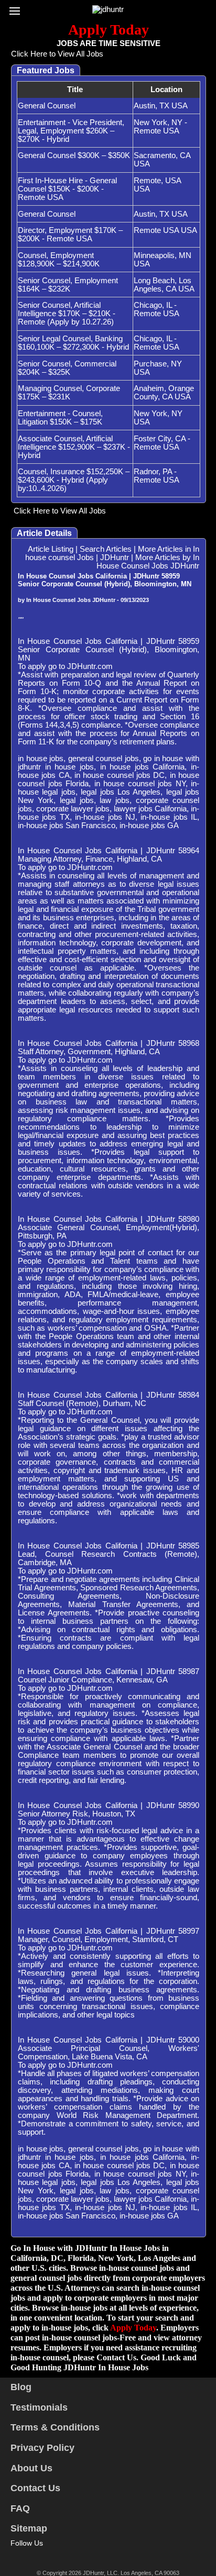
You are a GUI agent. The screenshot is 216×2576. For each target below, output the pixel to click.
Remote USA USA (165, 230)
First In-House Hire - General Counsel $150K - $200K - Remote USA (67, 189)
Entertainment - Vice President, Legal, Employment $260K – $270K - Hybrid (71, 131)
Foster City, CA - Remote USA (162, 443)
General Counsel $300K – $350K (74, 155)
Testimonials (39, 2407)
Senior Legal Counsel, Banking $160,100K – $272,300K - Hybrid (73, 343)
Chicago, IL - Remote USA (156, 309)
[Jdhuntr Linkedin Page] (46, 2555)
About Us (31, 2468)
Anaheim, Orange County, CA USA (164, 393)
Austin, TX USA (161, 106)
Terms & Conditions (55, 2427)
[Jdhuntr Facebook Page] (16, 2555)
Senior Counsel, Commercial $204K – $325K (67, 368)
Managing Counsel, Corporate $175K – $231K (69, 393)
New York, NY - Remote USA (160, 127)
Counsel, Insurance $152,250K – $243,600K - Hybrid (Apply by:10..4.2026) (74, 480)
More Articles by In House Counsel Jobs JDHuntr (148, 562)
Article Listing (51, 549)
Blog (21, 2387)
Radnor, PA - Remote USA (156, 476)
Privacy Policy (42, 2448)
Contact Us (35, 2488)
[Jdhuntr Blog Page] (61, 2555)
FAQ (20, 2508)
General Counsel (47, 106)
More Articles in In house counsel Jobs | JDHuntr (112, 553)
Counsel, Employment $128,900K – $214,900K (59, 260)
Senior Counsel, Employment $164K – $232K (68, 285)
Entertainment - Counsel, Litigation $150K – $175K (60, 418)
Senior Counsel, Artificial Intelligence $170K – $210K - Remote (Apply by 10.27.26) (67, 314)
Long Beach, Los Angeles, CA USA (164, 285)
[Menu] (17, 8)
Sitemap (29, 2528)
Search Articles (106, 549)
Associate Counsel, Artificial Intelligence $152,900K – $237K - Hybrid (74, 447)
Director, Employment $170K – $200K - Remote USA (70, 235)
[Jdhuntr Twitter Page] (31, 2555)
